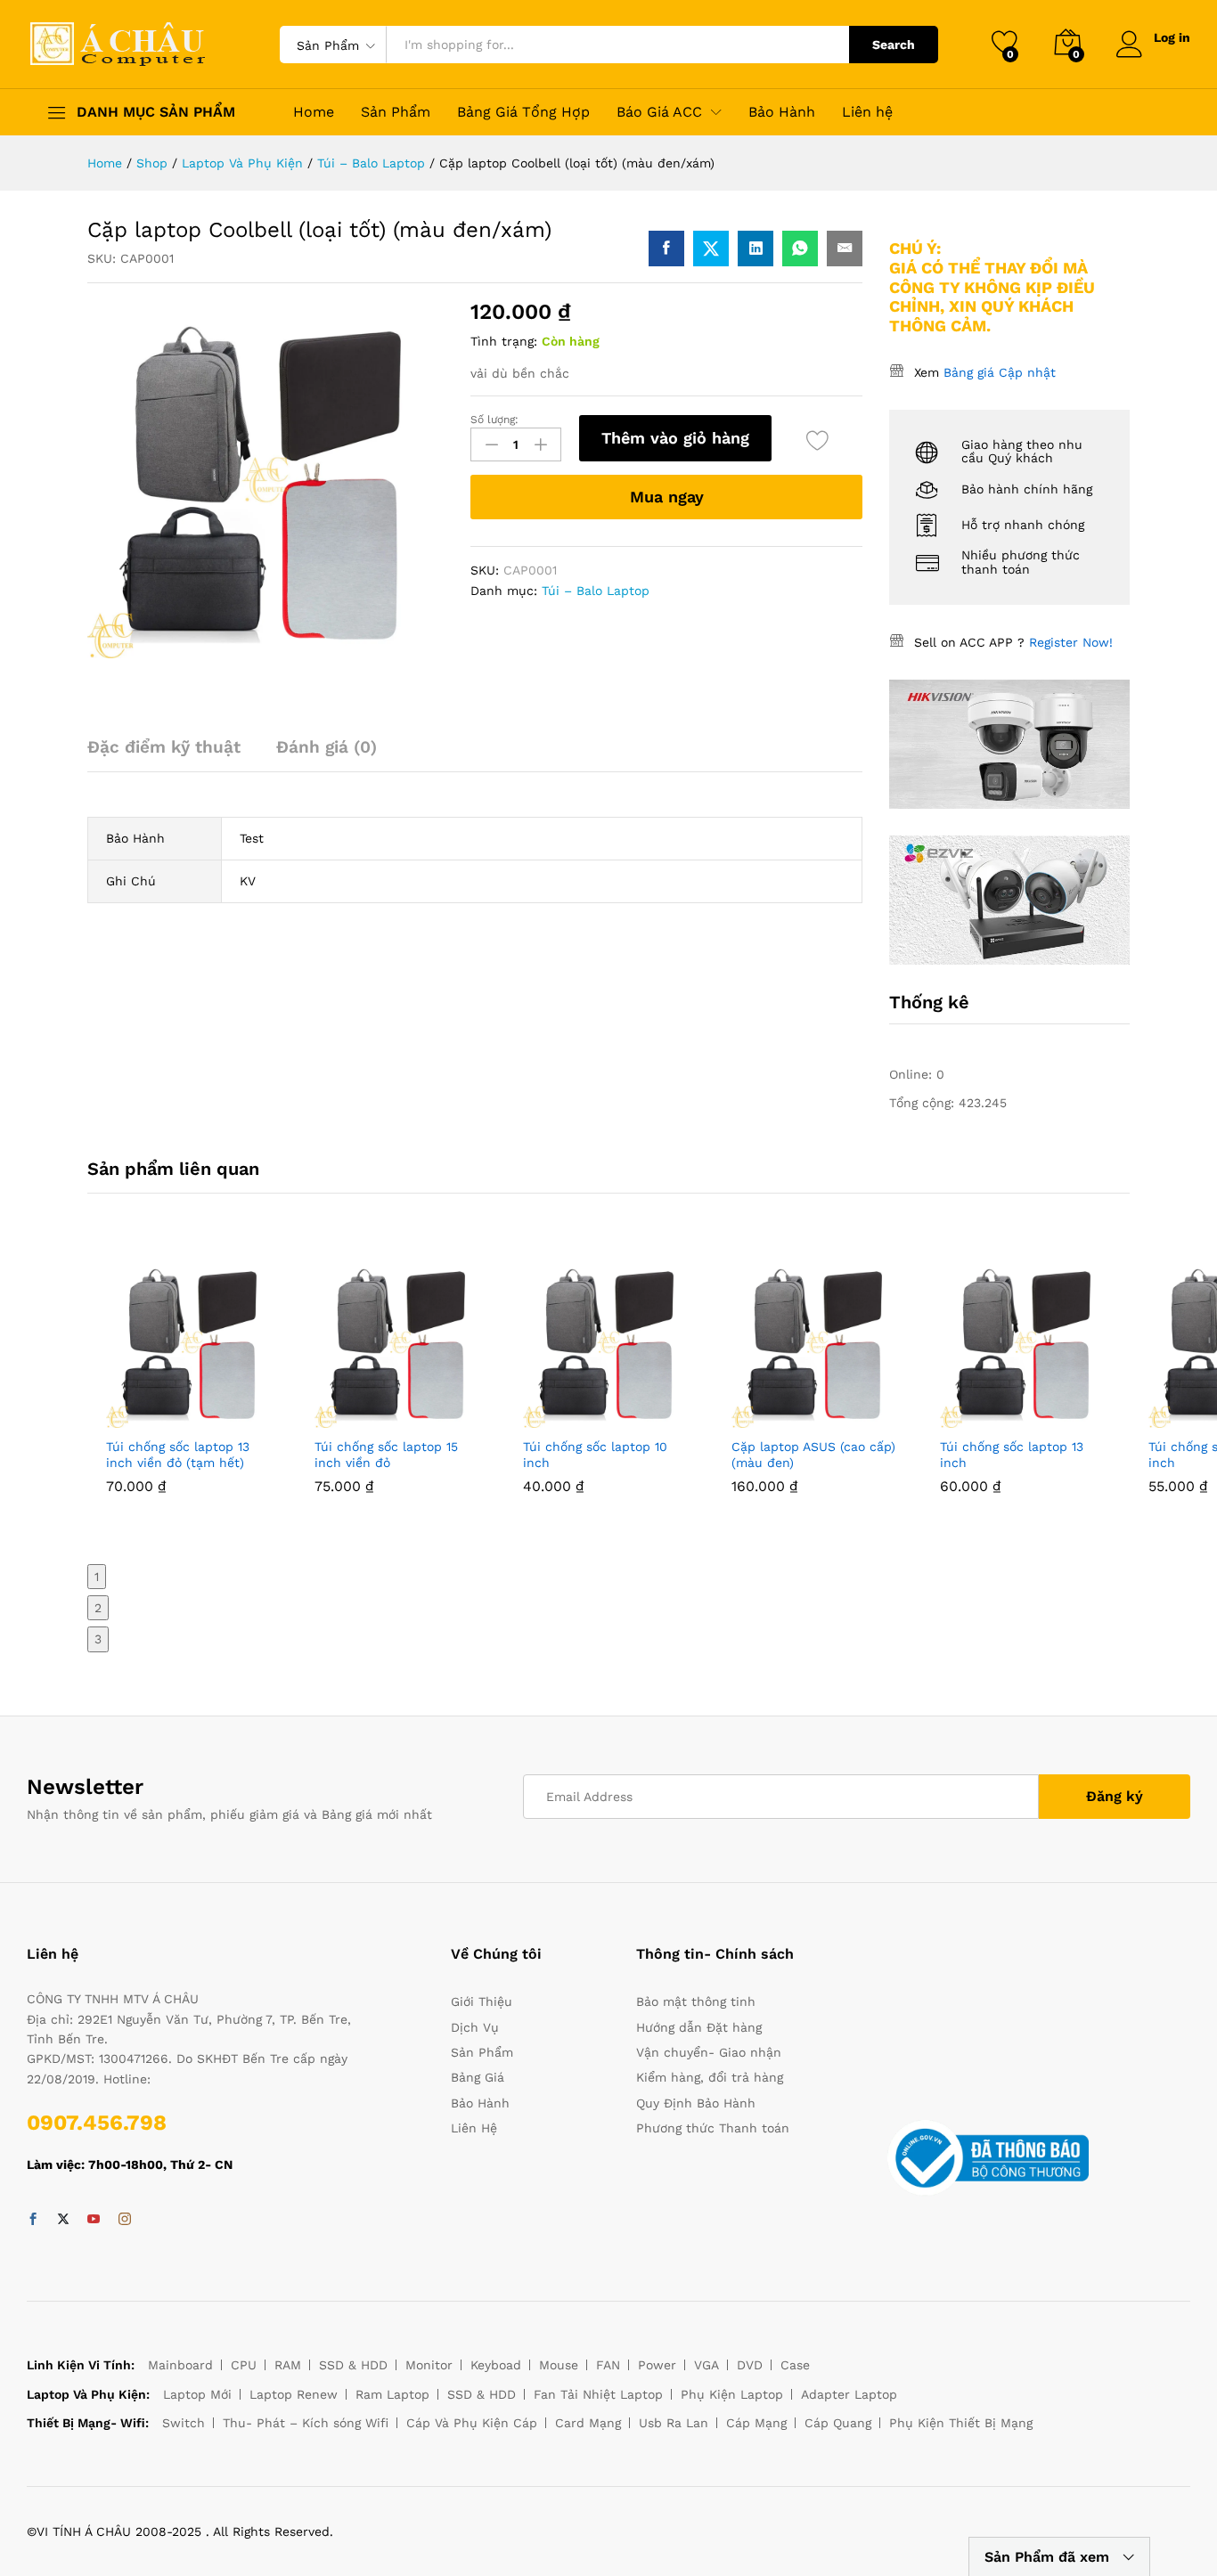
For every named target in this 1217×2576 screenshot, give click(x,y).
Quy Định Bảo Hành (696, 2103)
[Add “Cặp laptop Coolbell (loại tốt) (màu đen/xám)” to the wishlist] (817, 440)
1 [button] (97, 1577)
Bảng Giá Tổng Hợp (523, 112)
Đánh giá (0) (327, 747)
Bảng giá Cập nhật (1000, 372)
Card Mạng (588, 2423)
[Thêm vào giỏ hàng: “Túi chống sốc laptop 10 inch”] (568, 1417)
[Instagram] (125, 2220)
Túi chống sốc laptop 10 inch (595, 1455)
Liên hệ (867, 112)
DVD (750, 2365)
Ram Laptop (392, 2394)
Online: (913, 1074)
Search (894, 45)
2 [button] (98, 1608)
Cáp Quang (838, 2423)
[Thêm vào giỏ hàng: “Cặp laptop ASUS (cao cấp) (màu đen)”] (776, 1417)
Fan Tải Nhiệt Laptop (598, 2394)
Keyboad (496, 2365)
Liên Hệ (474, 2128)
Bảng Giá (478, 2077)
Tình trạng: (504, 341)
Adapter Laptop (849, 2394)
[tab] (173, 755)
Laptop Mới (197, 2394)
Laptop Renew (294, 2394)
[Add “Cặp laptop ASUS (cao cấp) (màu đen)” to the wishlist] (858, 1417)
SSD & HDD (353, 2365)
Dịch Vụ (475, 2027)
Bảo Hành (782, 112)
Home (314, 112)
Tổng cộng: (924, 1103)
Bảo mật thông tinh (696, 2001)
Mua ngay (667, 497)
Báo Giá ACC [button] (659, 112)
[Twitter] (63, 2220)
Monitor (429, 2365)
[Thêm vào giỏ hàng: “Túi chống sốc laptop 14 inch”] (1193, 1417)
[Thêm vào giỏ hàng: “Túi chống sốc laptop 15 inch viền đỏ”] (359, 1417)
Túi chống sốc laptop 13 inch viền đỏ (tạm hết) (178, 1455)
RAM (288, 2365)
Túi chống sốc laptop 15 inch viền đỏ (386, 1455)
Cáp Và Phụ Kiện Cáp (472, 2423)
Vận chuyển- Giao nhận (709, 2052)
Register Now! (1071, 642)
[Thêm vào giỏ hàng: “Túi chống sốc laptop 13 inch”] (984, 1417)
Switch (184, 2423)
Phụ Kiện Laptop (732, 2394)
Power (657, 2365)
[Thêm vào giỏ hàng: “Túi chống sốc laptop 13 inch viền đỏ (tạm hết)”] (151, 1417)
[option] (192, 1389)
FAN (608, 2365)
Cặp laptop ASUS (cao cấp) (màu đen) (813, 1455)
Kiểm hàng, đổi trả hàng (710, 2077)
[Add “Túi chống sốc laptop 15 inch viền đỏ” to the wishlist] (441, 1417)
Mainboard (180, 2365)
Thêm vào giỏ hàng (675, 438)
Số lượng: (494, 420)
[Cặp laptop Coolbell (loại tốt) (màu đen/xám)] (666, 249)
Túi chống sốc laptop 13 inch (1012, 1455)
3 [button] (98, 1639)
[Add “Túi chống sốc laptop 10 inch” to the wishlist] (649, 1417)
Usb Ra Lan (674, 2423)
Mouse (559, 2365)
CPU (244, 2365)
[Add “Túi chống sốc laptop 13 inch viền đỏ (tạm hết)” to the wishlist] (233, 1417)
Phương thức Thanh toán (713, 2128)
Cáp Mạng (756, 2423)
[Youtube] (94, 2220)
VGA (707, 2365)
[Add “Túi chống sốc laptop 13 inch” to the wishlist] (1066, 1417)
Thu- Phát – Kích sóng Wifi (306, 2423)
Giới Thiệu (482, 2001)
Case (795, 2365)
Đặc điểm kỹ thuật (164, 747)
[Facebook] (33, 2220)
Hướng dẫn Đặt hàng (699, 2027)
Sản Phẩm (396, 112)
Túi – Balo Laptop (596, 591)
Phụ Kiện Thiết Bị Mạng (961, 2423)
